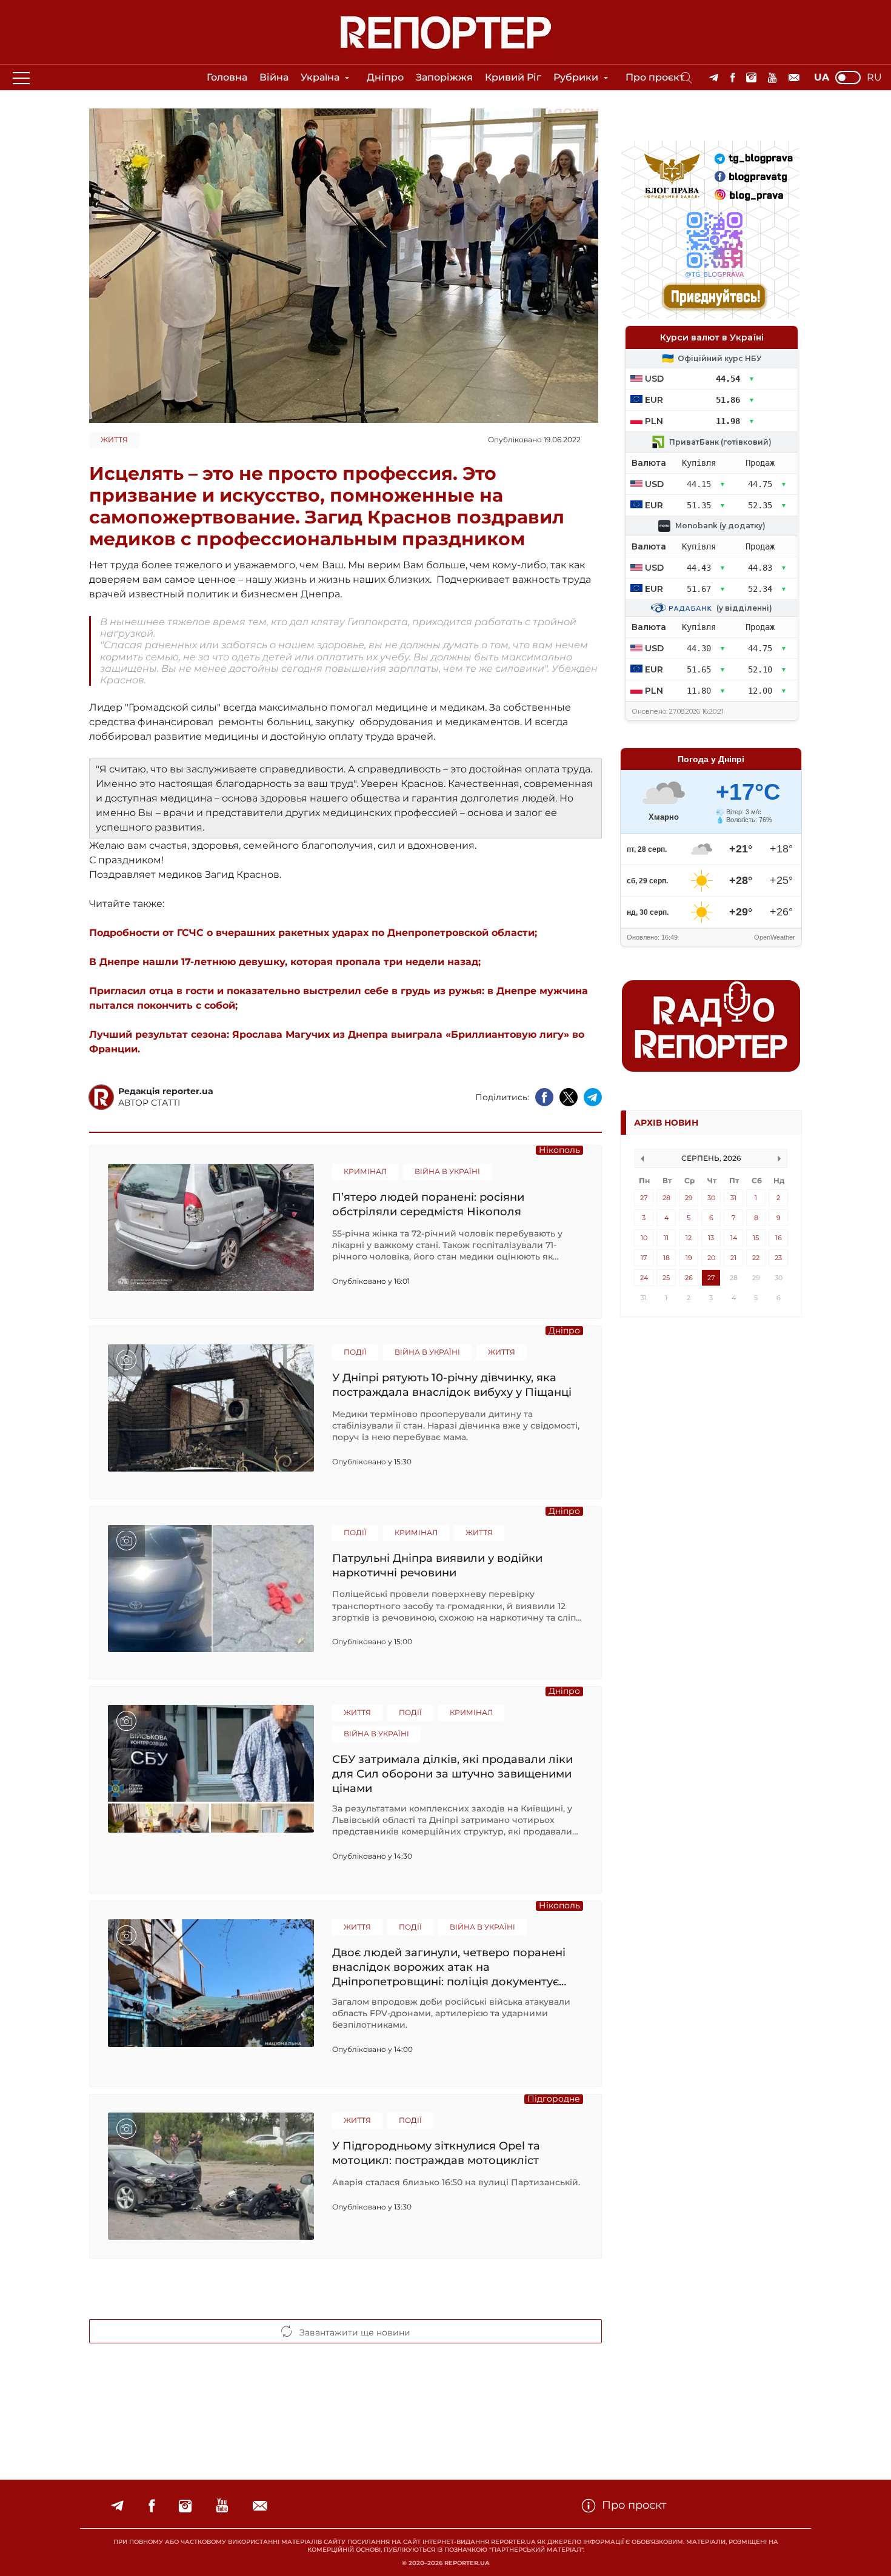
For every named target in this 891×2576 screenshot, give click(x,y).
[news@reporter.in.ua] (794, 78)
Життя (114, 440)
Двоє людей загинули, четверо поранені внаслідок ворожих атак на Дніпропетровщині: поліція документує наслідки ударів (449, 1967)
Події (355, 1352)
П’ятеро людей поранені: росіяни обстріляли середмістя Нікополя (428, 1204)
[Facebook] (732, 78)
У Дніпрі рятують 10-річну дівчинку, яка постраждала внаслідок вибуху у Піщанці (452, 1385)
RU (874, 78)
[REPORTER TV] (773, 78)
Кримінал (365, 1171)
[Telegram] (714, 78)
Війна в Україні (447, 1171)
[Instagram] (751, 78)
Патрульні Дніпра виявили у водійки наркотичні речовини (437, 1565)
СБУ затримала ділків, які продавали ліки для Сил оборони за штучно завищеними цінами (452, 1774)
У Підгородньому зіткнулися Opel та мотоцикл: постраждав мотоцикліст (436, 2153)
